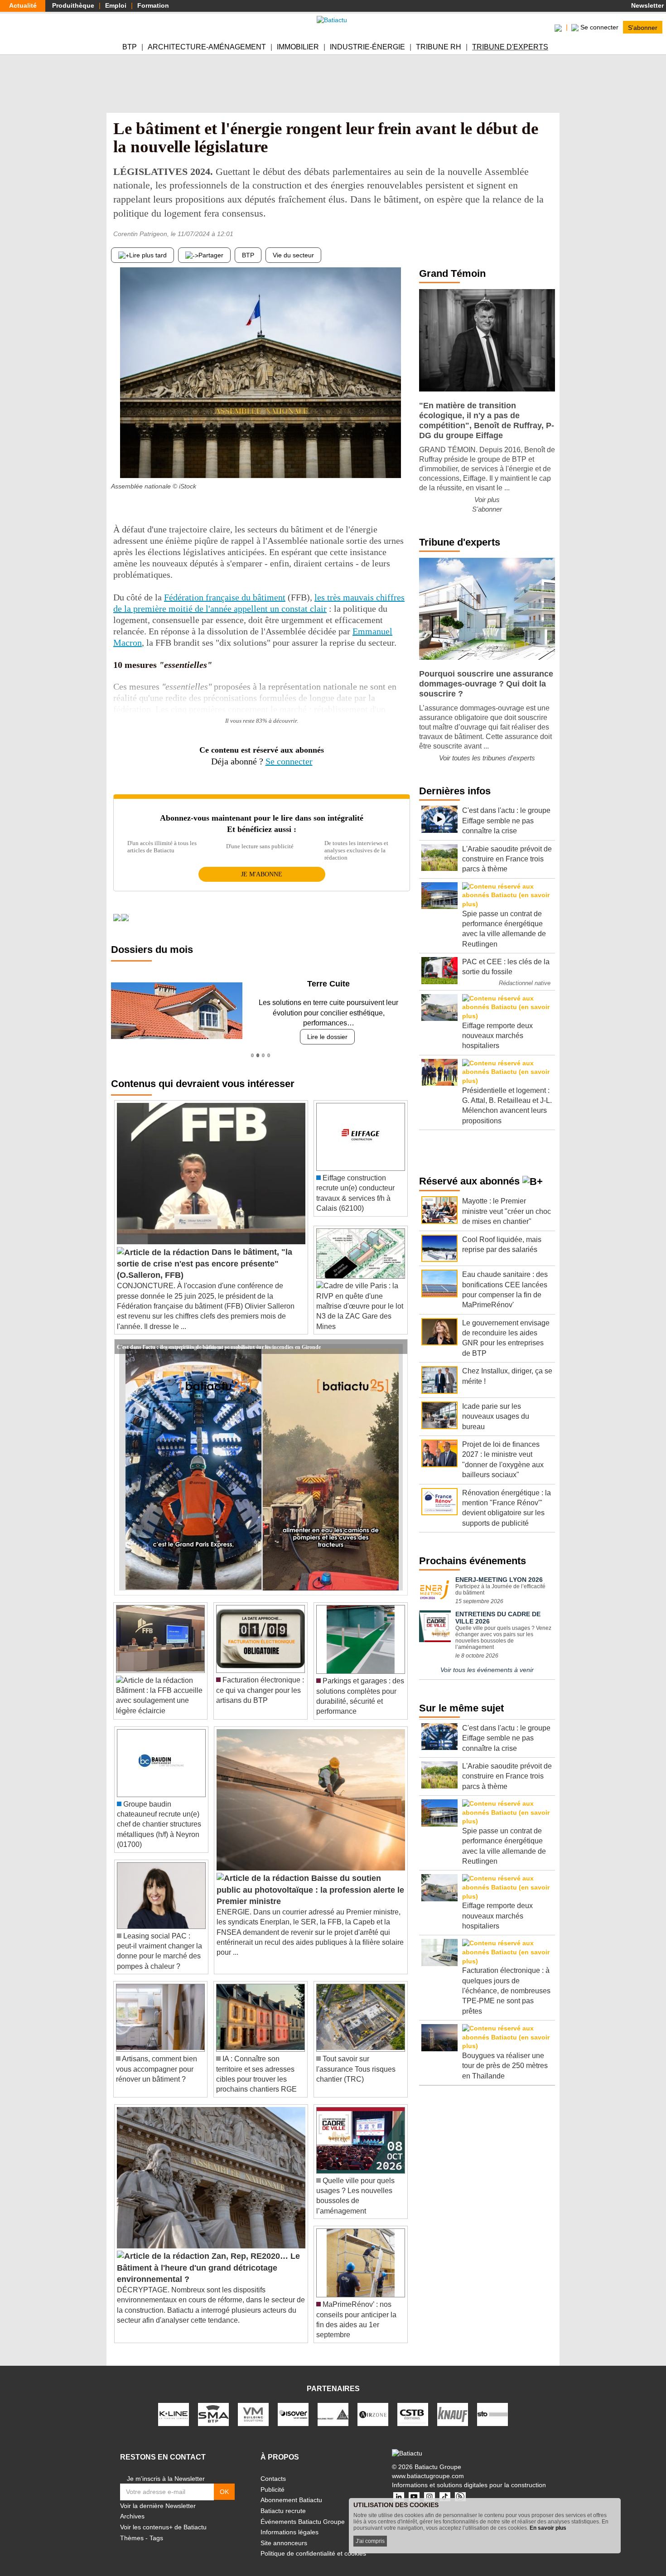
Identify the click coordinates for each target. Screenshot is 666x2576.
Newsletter (647, 5)
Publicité (273, 2479)
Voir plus (487, 500)
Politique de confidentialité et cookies (313, 2543)
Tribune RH (439, 47)
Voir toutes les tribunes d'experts (487, 758)
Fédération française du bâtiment (225, 597)
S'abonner (643, 27)
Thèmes (132, 2528)
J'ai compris (370, 2541)
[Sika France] (333, 2404)
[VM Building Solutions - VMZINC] (253, 2404)
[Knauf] (453, 2404)
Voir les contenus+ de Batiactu (163, 2517)
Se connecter (289, 761)
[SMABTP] (213, 2404)
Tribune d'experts (510, 47)
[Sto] (492, 2404)
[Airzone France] (373, 2404)
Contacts (273, 2469)
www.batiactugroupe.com (428, 2465)
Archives (132, 2506)
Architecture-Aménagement (207, 47)
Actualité (23, 5)
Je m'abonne (262, 874)
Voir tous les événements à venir (487, 1670)
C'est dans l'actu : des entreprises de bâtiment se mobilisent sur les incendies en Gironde (219, 1336)
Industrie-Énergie (367, 47)
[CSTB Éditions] (413, 2404)
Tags (156, 2528)
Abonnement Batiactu (291, 2490)
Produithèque (73, 5)
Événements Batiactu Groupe (303, 2511)
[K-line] (174, 2404)
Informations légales (290, 2522)
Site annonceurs (284, 2533)
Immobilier (298, 47)
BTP (130, 47)
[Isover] (293, 2404)
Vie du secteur (293, 255)
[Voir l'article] (398, 1337)
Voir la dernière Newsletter (158, 2495)
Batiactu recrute (283, 2501)
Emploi (116, 5)
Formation (153, 5)
